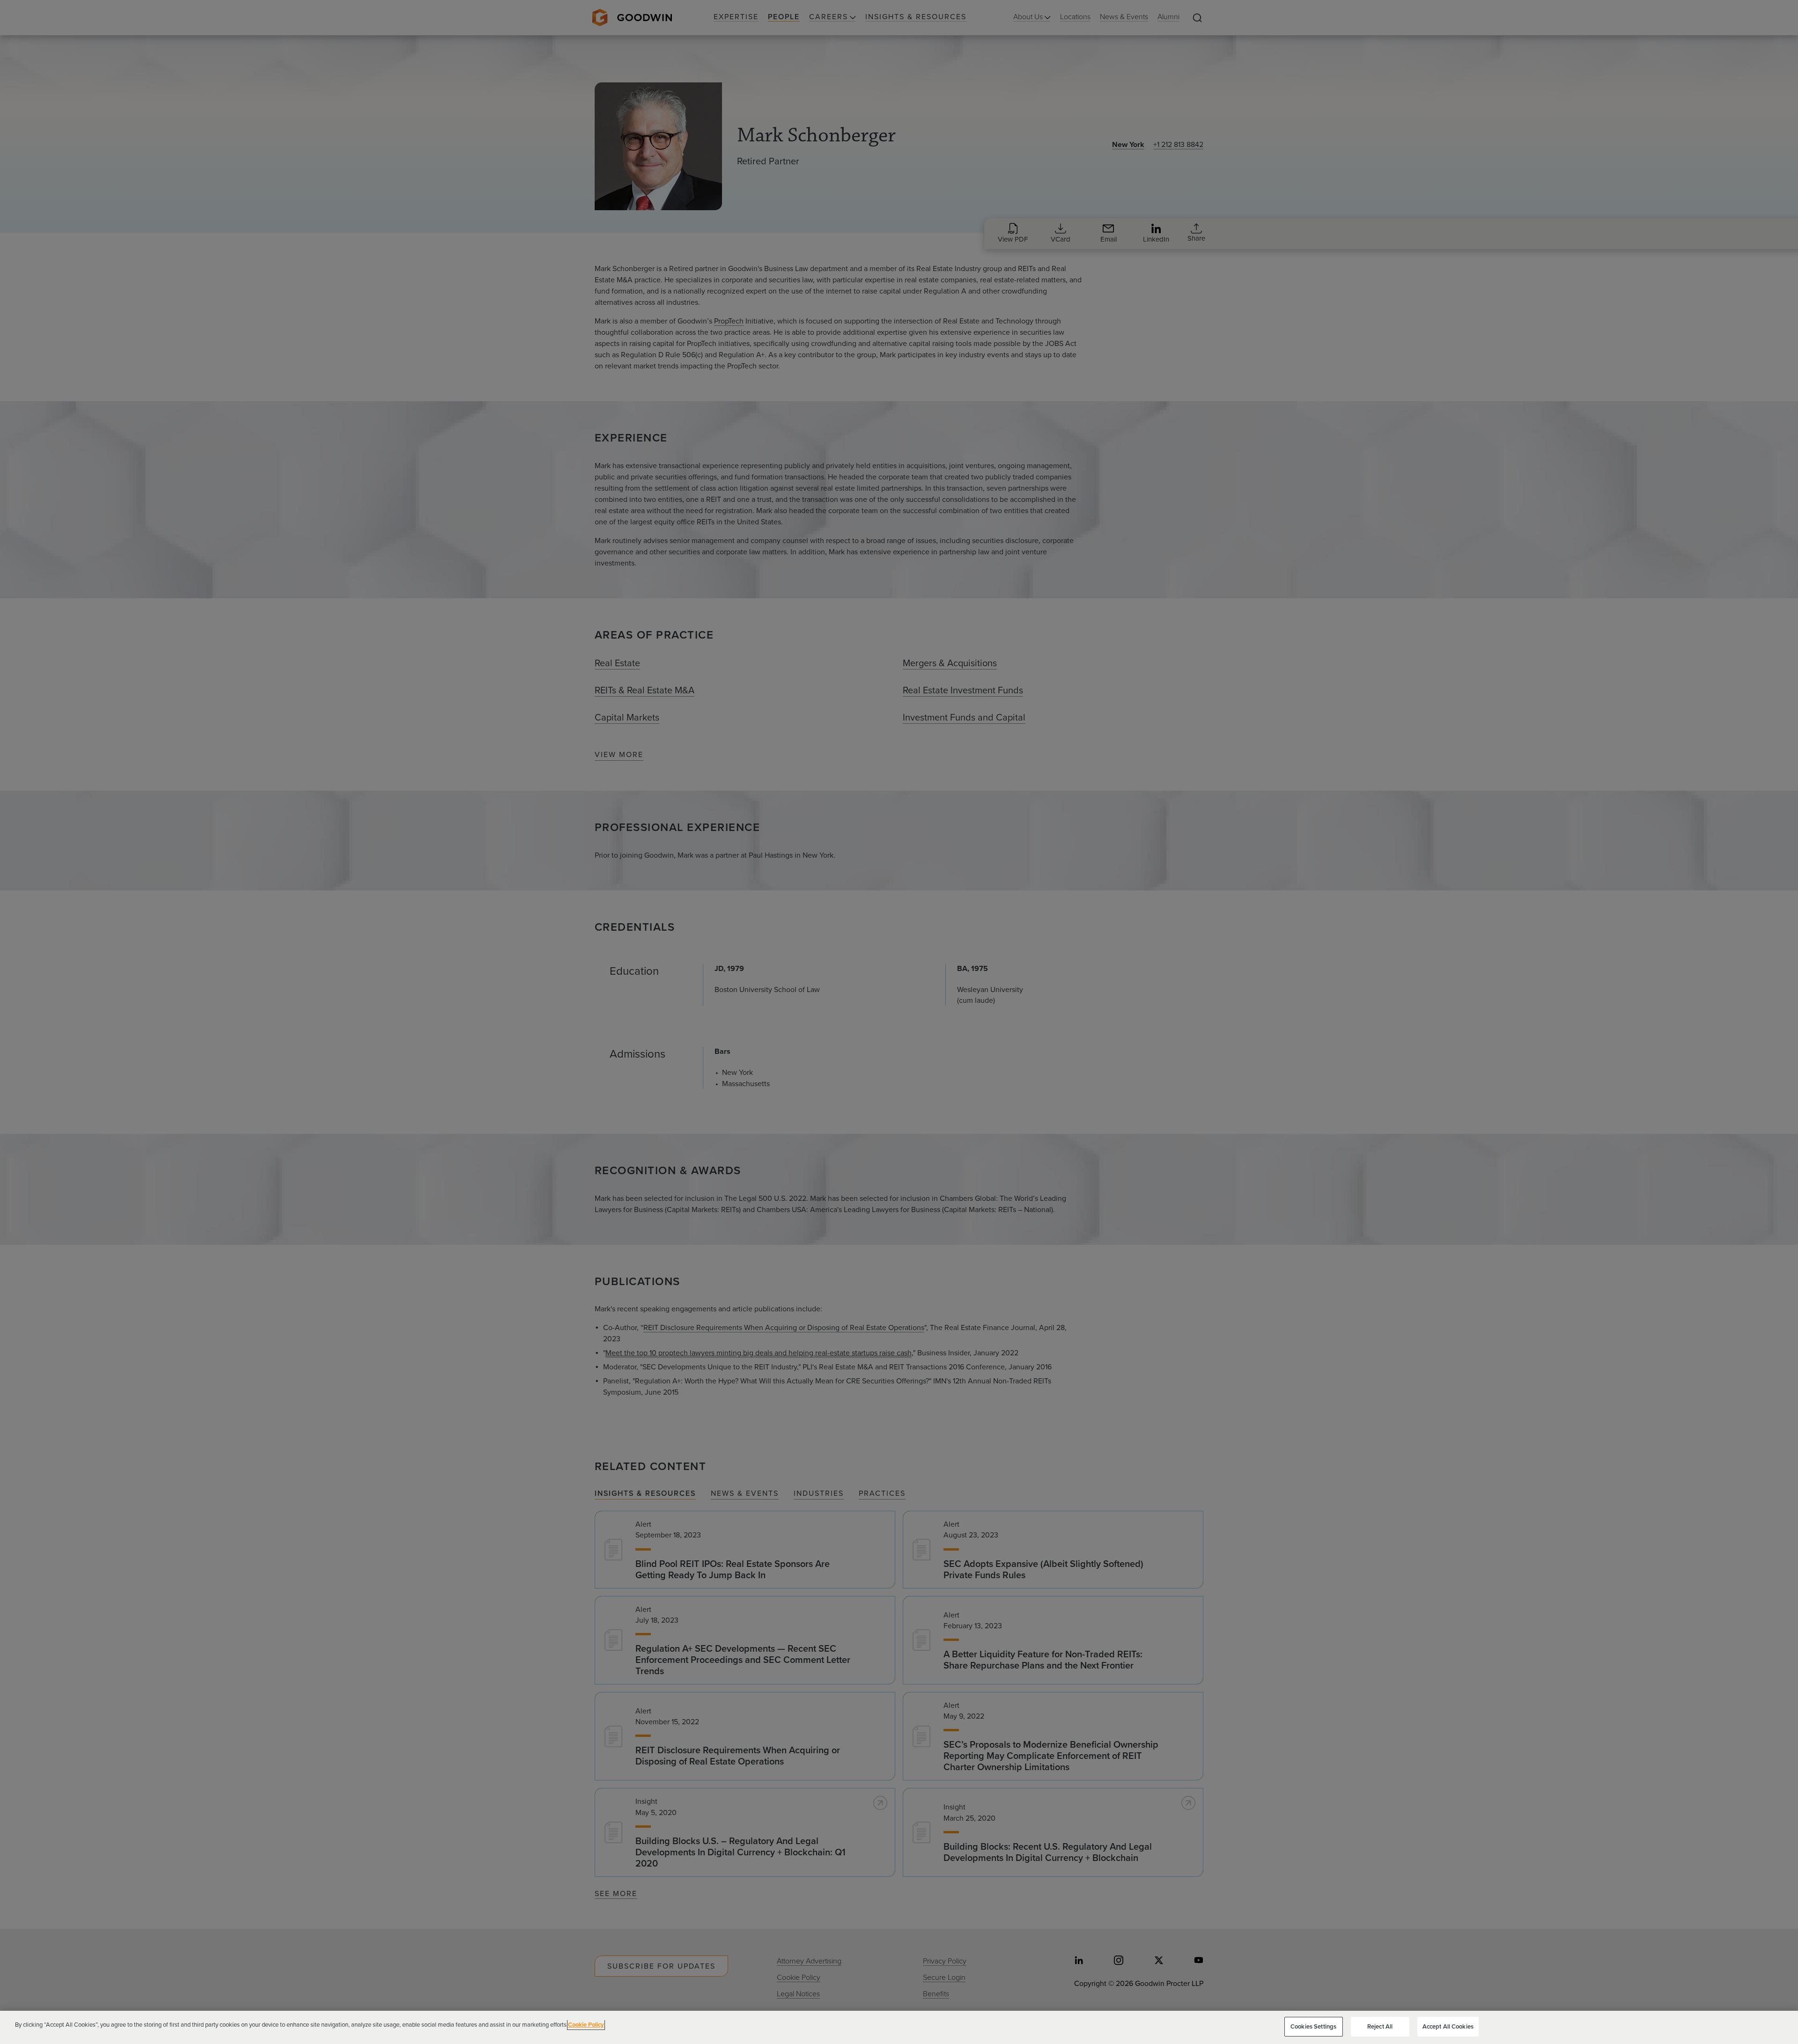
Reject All (1380, 2026)
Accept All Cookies (1448, 2026)
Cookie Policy (586, 2025)
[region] (899, 2027)
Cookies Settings (1313, 2026)
